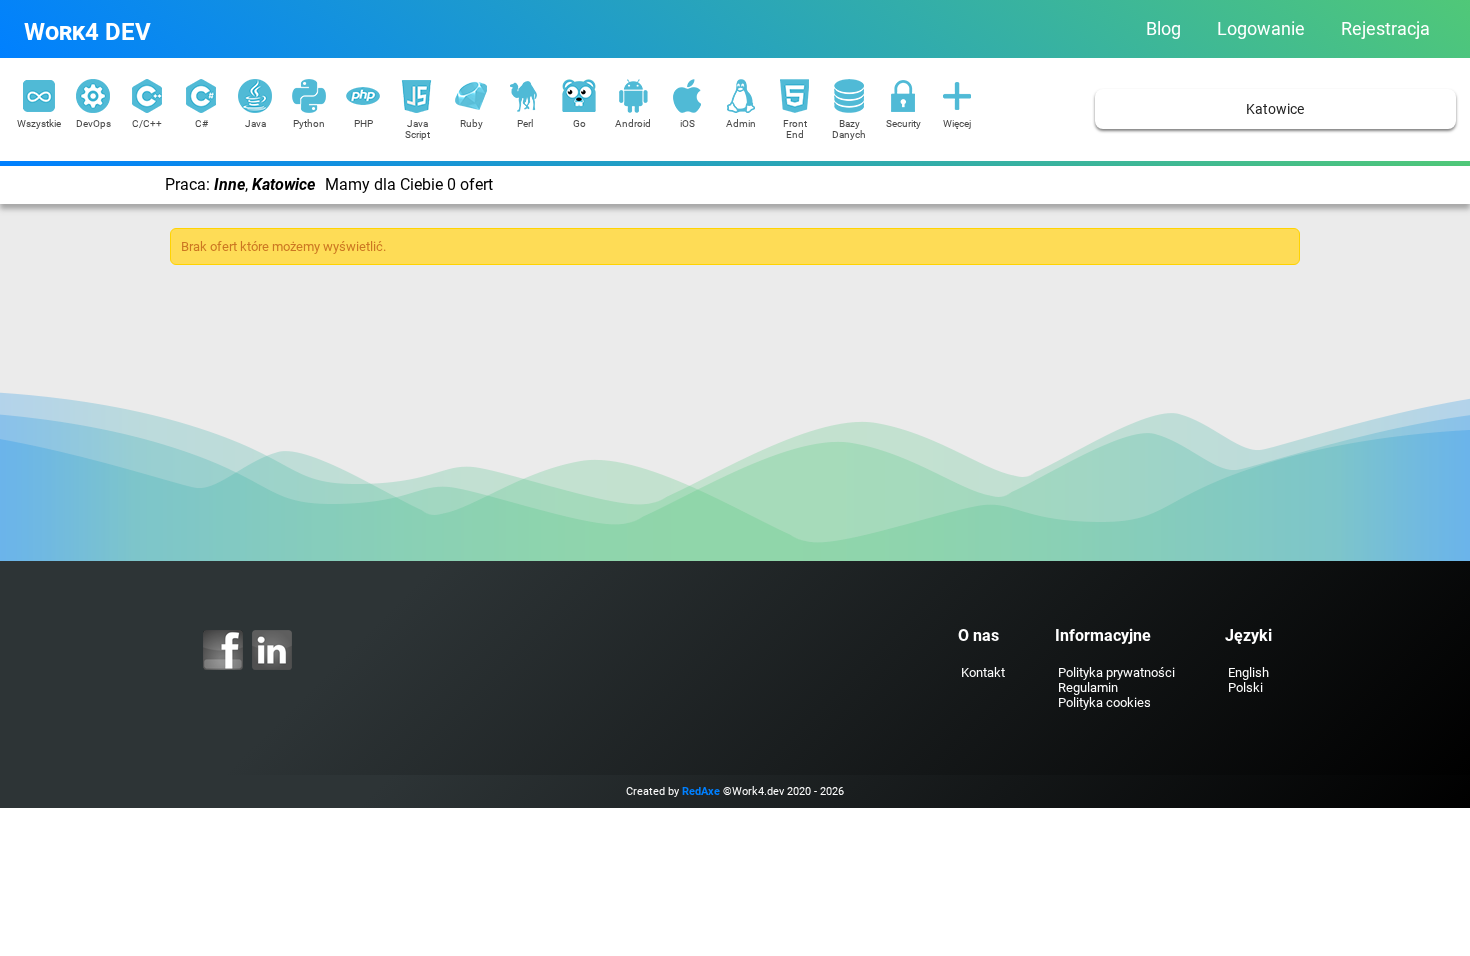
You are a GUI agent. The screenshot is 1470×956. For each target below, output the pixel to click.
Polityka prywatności (1116, 672)
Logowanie (1261, 29)
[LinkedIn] (272, 650)
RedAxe (701, 791)
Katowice (1275, 109)
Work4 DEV (87, 32)
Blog (1163, 29)
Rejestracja (1385, 29)
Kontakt (983, 672)
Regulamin (1088, 687)
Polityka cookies (1104, 702)
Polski (1245, 687)
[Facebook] (223, 650)
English (1248, 672)
